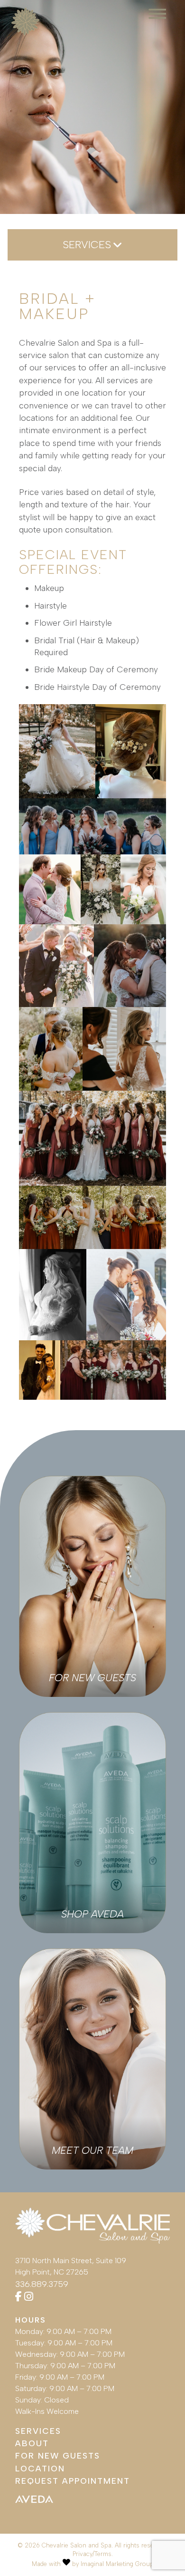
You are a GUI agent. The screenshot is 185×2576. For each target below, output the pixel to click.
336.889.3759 (42, 2284)
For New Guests (58, 2455)
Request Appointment (73, 2481)
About (32, 2443)
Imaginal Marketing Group (117, 2564)
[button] (57, 751)
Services (38, 2431)
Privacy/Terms (92, 2554)
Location (40, 2468)
